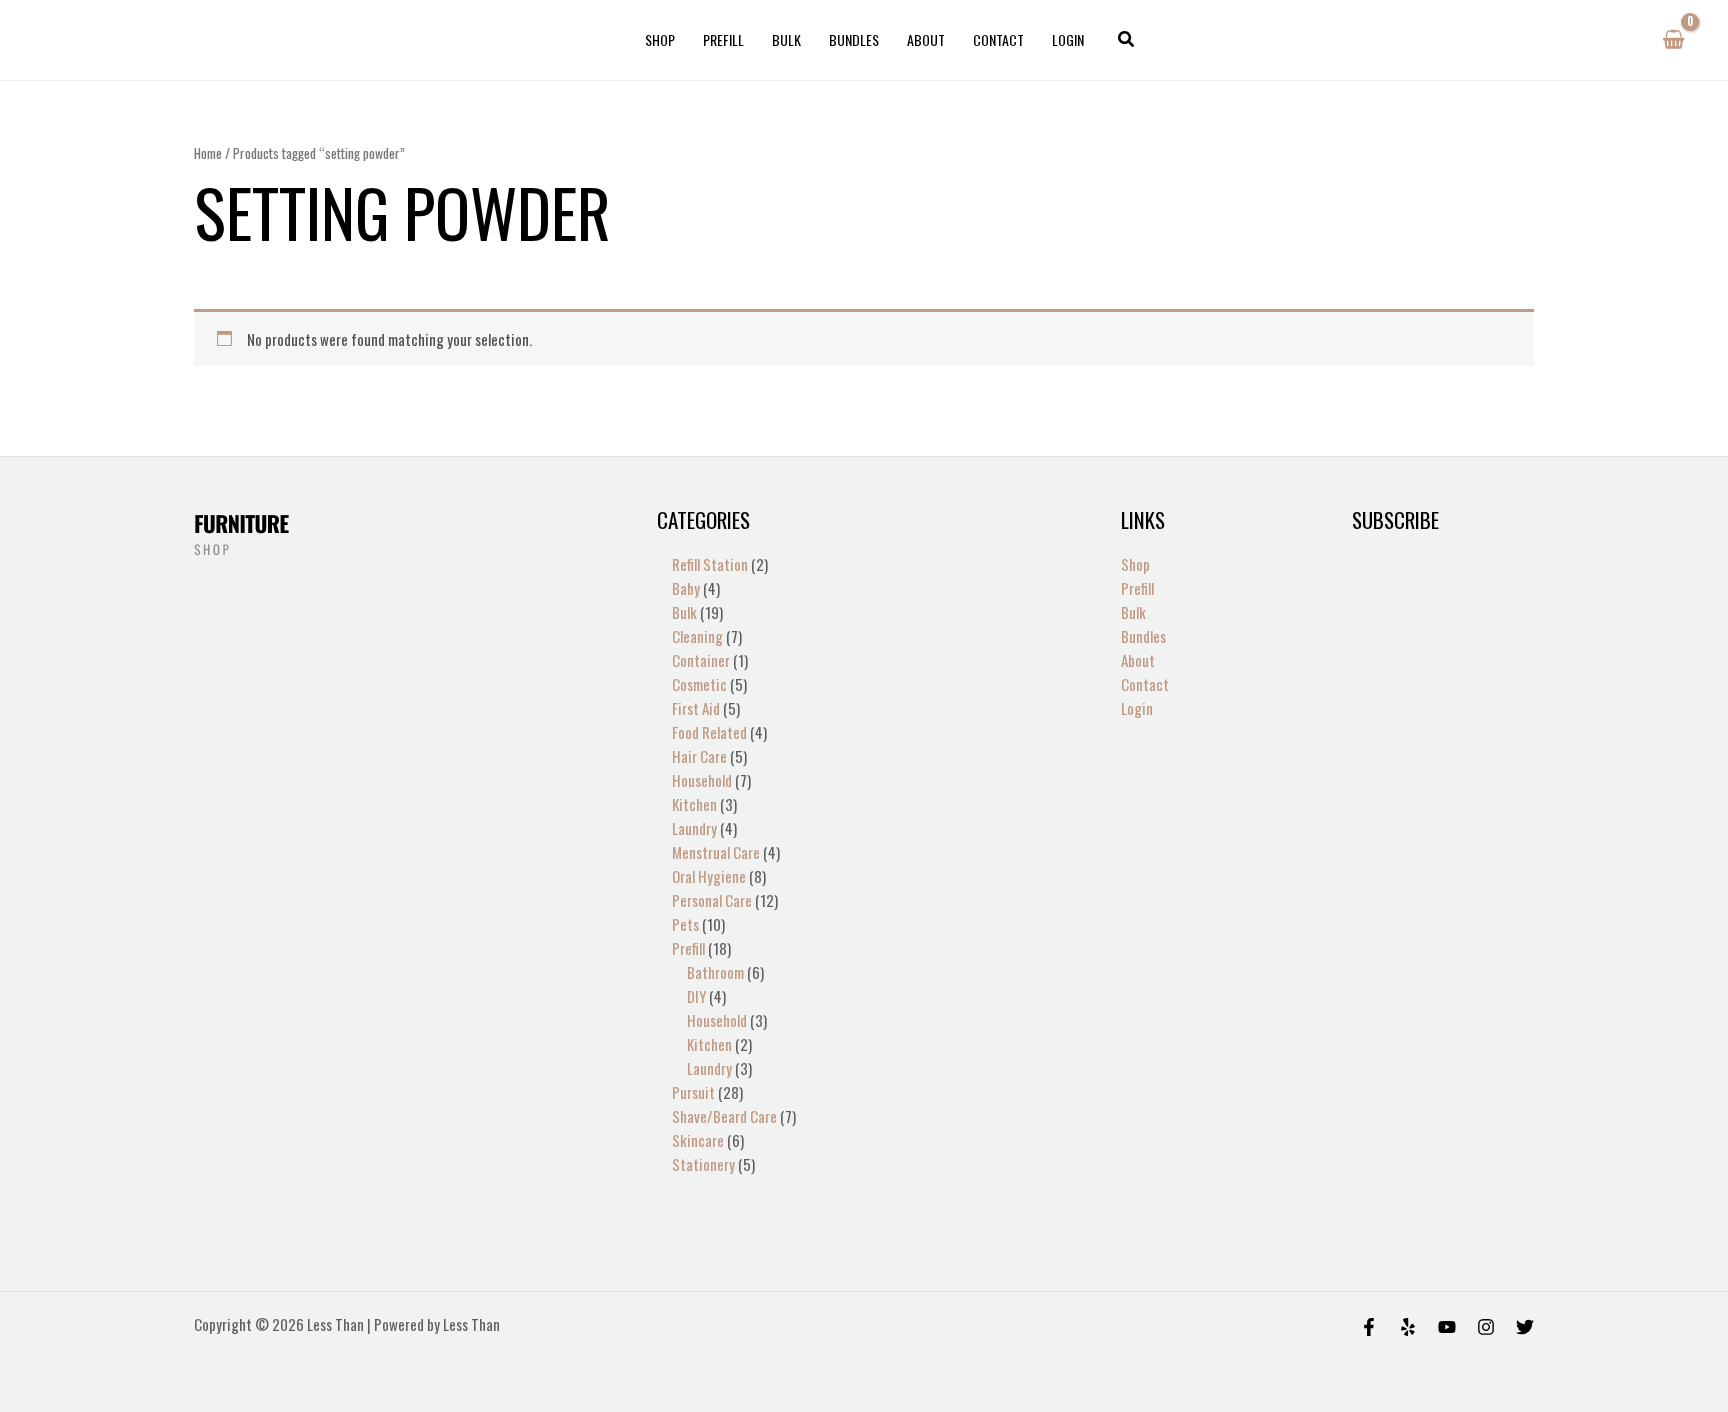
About (926, 39)
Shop (660, 39)
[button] (1127, 40)
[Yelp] (1408, 1327)
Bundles (854, 39)
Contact (998, 39)
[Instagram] (1486, 1327)
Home (208, 153)
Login (1068, 39)
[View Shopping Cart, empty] (1673, 40)
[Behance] (1447, 1327)
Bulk (786, 39)
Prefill (723, 39)
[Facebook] (1369, 1327)
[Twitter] (1525, 1327)
